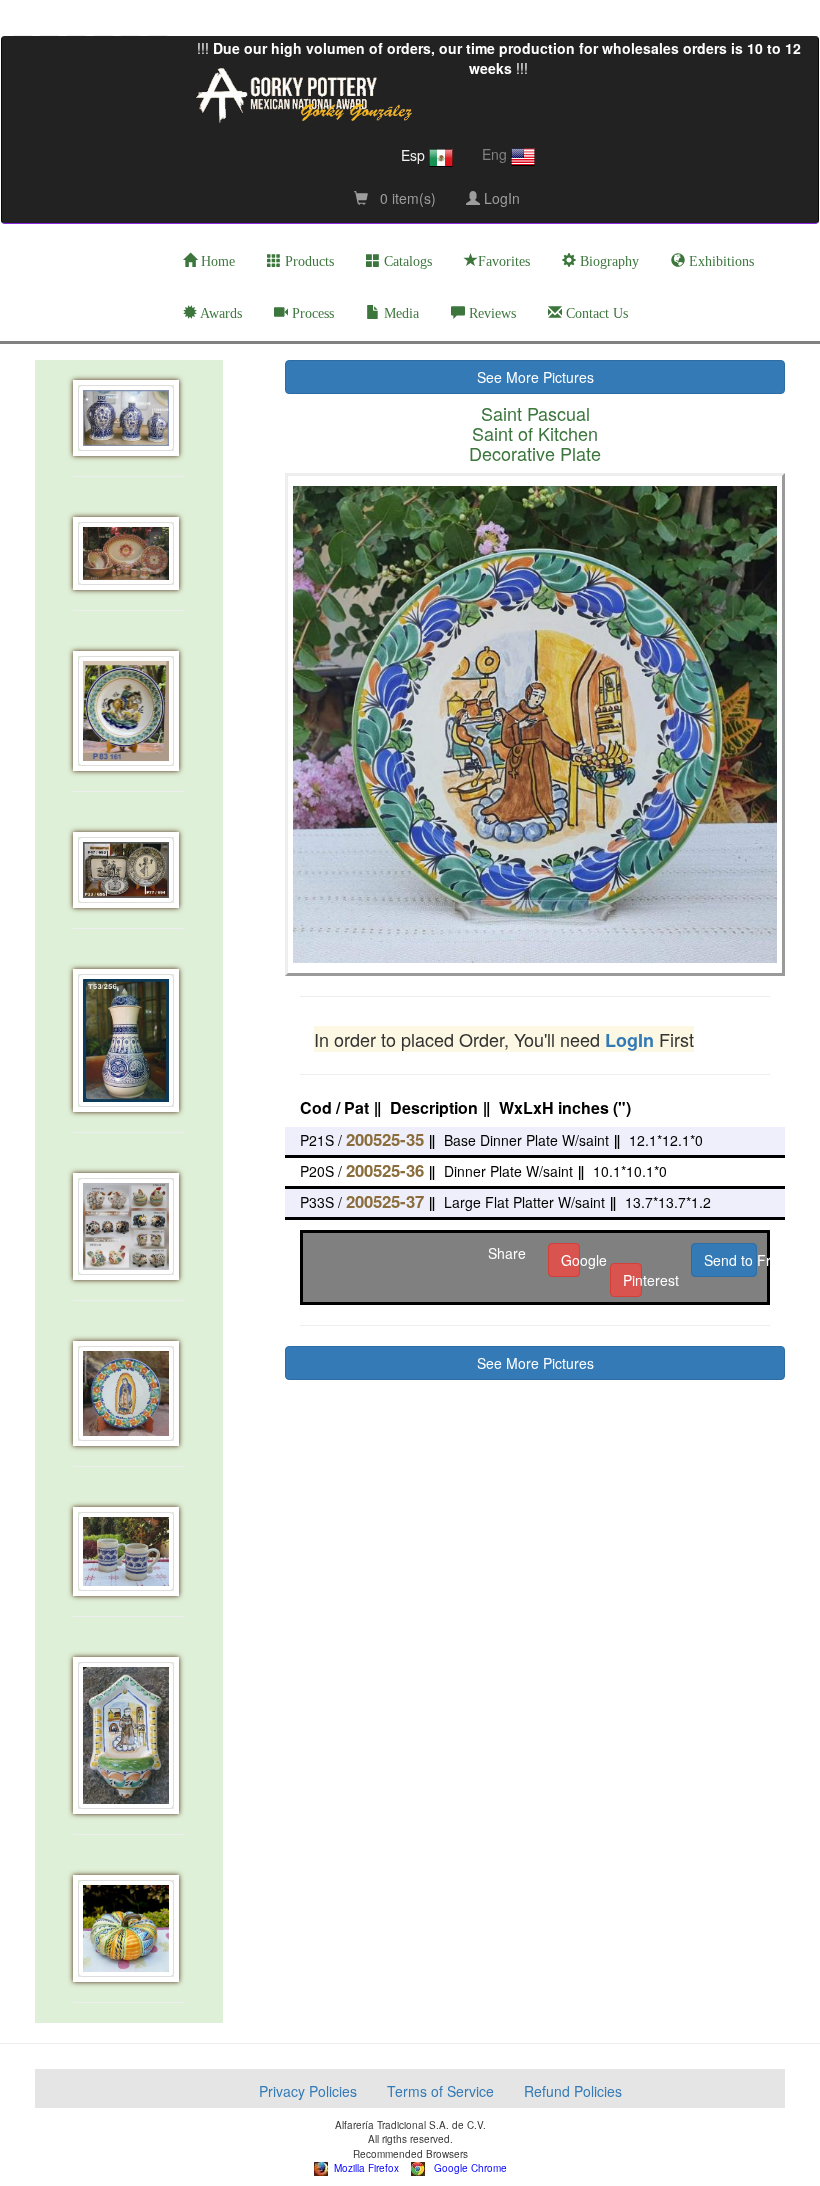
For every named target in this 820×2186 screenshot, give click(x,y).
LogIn (500, 198)
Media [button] (399, 313)
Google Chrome (466, 2168)
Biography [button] (607, 261)
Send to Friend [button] (730, 1260)
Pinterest (632, 1280)
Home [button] (216, 261)
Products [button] (307, 261)
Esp (415, 155)
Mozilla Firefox (363, 2168)
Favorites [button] (504, 261)
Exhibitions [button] (719, 261)
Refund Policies (573, 2091)
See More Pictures (535, 377)
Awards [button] (219, 313)
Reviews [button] (490, 313)
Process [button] (311, 313)
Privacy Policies (308, 2091)
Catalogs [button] (406, 261)
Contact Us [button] (595, 313)
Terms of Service (440, 2091)
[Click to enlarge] (129, 418)
